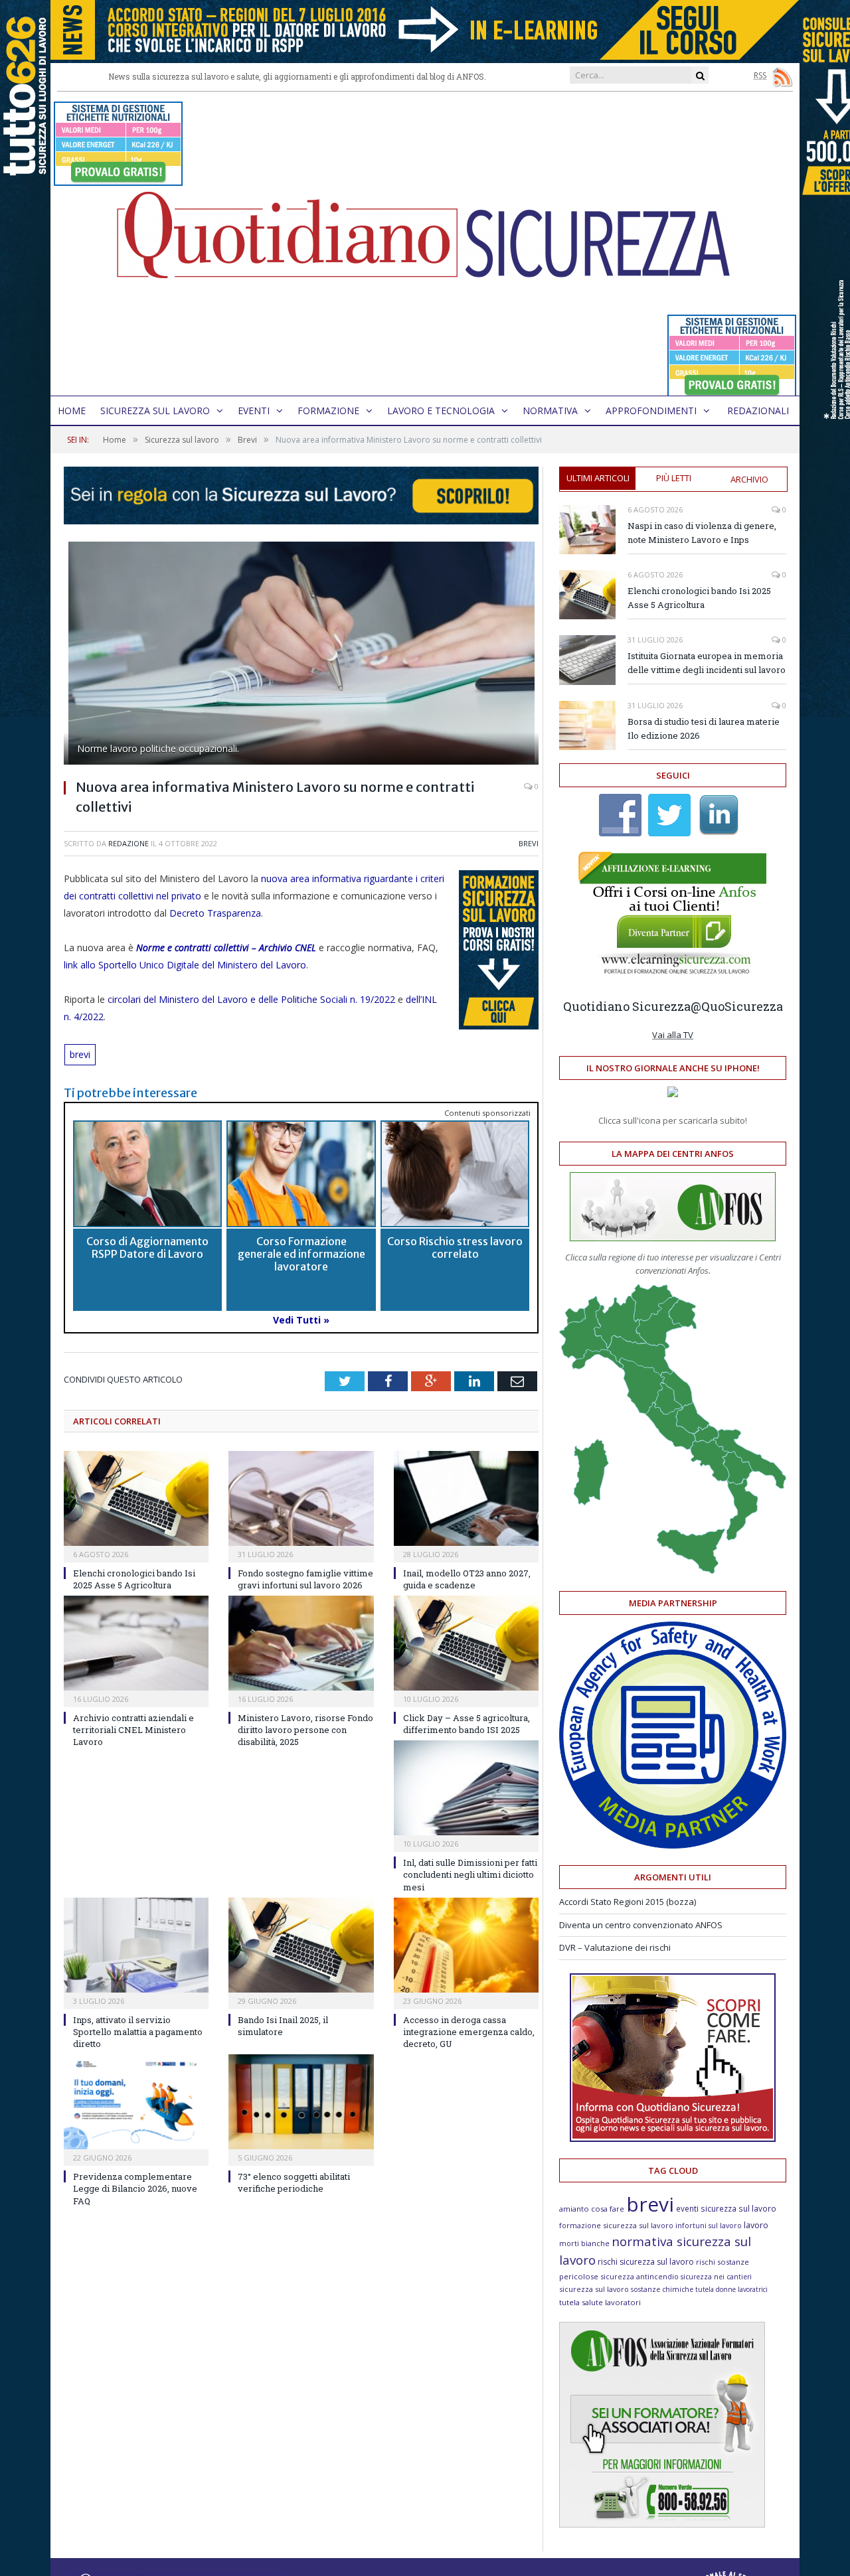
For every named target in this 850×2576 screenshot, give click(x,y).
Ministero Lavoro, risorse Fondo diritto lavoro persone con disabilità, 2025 (305, 1730)
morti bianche (584, 2243)
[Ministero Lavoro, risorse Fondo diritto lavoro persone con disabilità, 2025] (301, 1643)
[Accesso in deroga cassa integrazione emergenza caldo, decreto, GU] (466, 1945)
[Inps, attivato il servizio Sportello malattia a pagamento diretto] (136, 1945)
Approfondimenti (651, 411)
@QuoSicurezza (737, 1006)
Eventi (254, 411)
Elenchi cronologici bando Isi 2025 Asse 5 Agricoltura (134, 1579)
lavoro (756, 2225)
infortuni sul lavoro (709, 2226)
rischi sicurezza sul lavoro (646, 2262)
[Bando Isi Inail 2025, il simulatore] (301, 1945)
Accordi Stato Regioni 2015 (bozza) (628, 1902)
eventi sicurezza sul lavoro (726, 2208)
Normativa (550, 411)
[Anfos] (662, 2524)
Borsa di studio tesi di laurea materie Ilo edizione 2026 (704, 728)
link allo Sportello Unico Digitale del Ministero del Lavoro (185, 965)
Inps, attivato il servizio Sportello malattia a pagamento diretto (138, 2032)
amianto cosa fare (592, 2209)
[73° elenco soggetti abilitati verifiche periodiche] (301, 2102)
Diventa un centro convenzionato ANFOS (641, 1925)
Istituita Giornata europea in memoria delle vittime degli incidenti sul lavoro (707, 663)
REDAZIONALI (758, 411)
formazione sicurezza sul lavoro (616, 2225)
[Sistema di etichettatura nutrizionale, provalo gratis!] (118, 180)
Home (72, 411)
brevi (80, 1054)
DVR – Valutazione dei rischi (615, 1947)
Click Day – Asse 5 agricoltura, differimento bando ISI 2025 (467, 1724)
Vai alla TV (673, 1035)
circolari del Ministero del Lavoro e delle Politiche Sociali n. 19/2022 (250, 999)
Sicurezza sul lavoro (155, 411)
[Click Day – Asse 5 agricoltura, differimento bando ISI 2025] (466, 1643)
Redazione (128, 843)
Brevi (529, 843)
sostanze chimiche (662, 2289)
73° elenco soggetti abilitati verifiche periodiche (294, 2182)
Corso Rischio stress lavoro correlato (455, 1248)
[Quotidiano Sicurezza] (425, 244)
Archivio (749, 479)
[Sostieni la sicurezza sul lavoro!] (673, 2139)
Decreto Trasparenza (215, 913)
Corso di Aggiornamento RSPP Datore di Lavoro (147, 1248)
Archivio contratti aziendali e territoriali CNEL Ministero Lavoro (133, 1730)
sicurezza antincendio (639, 2276)
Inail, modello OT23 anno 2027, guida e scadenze (467, 1579)
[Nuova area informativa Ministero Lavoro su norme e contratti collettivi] (301, 655)
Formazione (328, 411)
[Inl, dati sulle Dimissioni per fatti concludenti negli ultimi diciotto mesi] (466, 1788)
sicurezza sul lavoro (594, 2289)
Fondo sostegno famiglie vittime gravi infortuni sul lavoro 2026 (305, 1579)
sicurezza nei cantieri (716, 2277)
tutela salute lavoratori (600, 2302)
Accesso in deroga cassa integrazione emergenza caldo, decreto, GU (469, 2032)
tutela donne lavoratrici (731, 2289)
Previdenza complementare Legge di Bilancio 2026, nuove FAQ (135, 2188)
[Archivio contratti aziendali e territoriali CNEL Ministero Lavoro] (136, 1643)
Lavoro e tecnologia (441, 411)
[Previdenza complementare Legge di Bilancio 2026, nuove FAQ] (136, 2102)
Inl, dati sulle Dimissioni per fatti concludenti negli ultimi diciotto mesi (470, 1874)
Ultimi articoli (598, 478)
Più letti (674, 478)
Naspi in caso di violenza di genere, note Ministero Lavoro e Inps (702, 533)
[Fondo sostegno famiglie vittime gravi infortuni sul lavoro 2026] (301, 1498)
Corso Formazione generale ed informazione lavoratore (301, 1254)
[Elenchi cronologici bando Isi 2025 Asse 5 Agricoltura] (136, 1498)
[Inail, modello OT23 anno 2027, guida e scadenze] (466, 1498)
